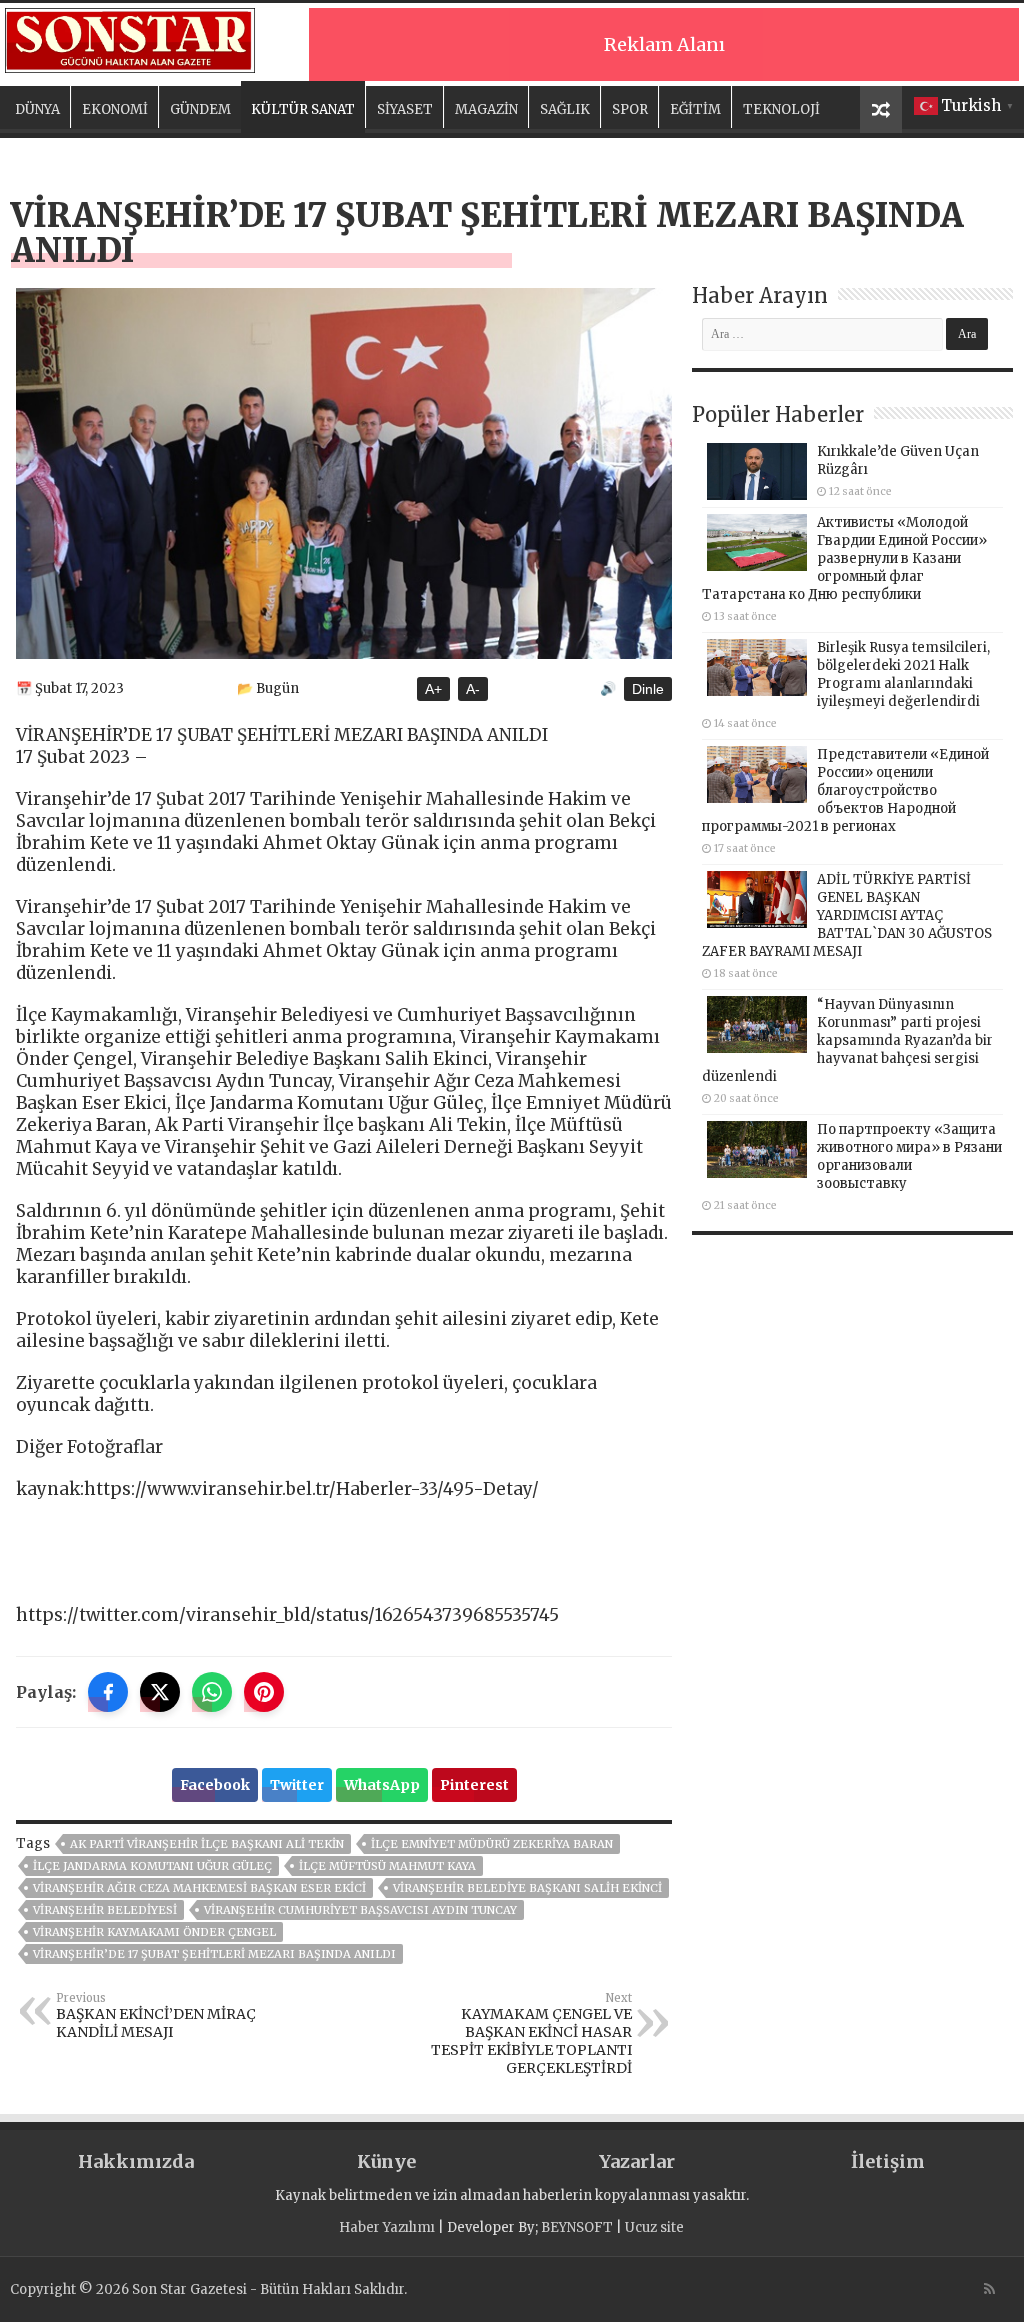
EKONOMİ (115, 109)
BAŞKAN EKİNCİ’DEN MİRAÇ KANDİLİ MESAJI (156, 2016)
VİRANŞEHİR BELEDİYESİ (105, 1910)
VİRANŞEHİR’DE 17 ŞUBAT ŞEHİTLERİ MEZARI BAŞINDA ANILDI (214, 1954)
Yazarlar (637, 2161)
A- (473, 689)
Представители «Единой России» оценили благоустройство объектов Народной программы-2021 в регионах (845, 790)
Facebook (215, 1785)
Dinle (648, 689)
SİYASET (405, 109)
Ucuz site (654, 2227)
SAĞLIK (565, 109)
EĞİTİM (695, 109)
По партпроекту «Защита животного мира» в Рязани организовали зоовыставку (909, 1156)
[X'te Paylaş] (160, 1692)
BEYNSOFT (577, 2227)
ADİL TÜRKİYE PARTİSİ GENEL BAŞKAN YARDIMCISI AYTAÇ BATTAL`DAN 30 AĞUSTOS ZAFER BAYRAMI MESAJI (847, 915)
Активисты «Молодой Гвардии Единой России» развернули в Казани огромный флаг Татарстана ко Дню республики (844, 558)
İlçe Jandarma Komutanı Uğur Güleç (152, 1866)
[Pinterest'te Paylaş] (264, 1692)
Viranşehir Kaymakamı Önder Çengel (154, 1932)
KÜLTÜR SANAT (303, 109)
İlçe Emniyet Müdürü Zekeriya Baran (492, 1844)
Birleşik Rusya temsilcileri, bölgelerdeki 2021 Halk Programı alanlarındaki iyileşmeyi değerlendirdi (903, 674)
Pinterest (474, 1785)
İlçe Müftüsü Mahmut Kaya (387, 1866)
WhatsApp (382, 1785)
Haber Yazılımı (387, 2227)
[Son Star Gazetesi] (130, 38)
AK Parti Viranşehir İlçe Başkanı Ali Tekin (207, 1844)
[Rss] (989, 2289)
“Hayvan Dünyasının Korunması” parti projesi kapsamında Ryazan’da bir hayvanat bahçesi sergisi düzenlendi (847, 1040)
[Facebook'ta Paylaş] (108, 1692)
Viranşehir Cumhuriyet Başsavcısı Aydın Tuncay (360, 1910)
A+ (433, 689)
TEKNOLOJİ (781, 109)
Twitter (297, 1785)
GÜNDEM (200, 109)
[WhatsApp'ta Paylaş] (212, 1692)
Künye (386, 2161)
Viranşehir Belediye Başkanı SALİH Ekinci (527, 1888)
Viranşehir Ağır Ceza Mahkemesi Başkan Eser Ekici (199, 1888)
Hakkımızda (136, 2161)
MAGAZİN (486, 109)
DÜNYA (37, 109)
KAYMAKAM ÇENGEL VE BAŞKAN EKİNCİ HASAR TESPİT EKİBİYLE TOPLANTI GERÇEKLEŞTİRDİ (531, 2034)
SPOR (630, 109)
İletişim (888, 2161)
